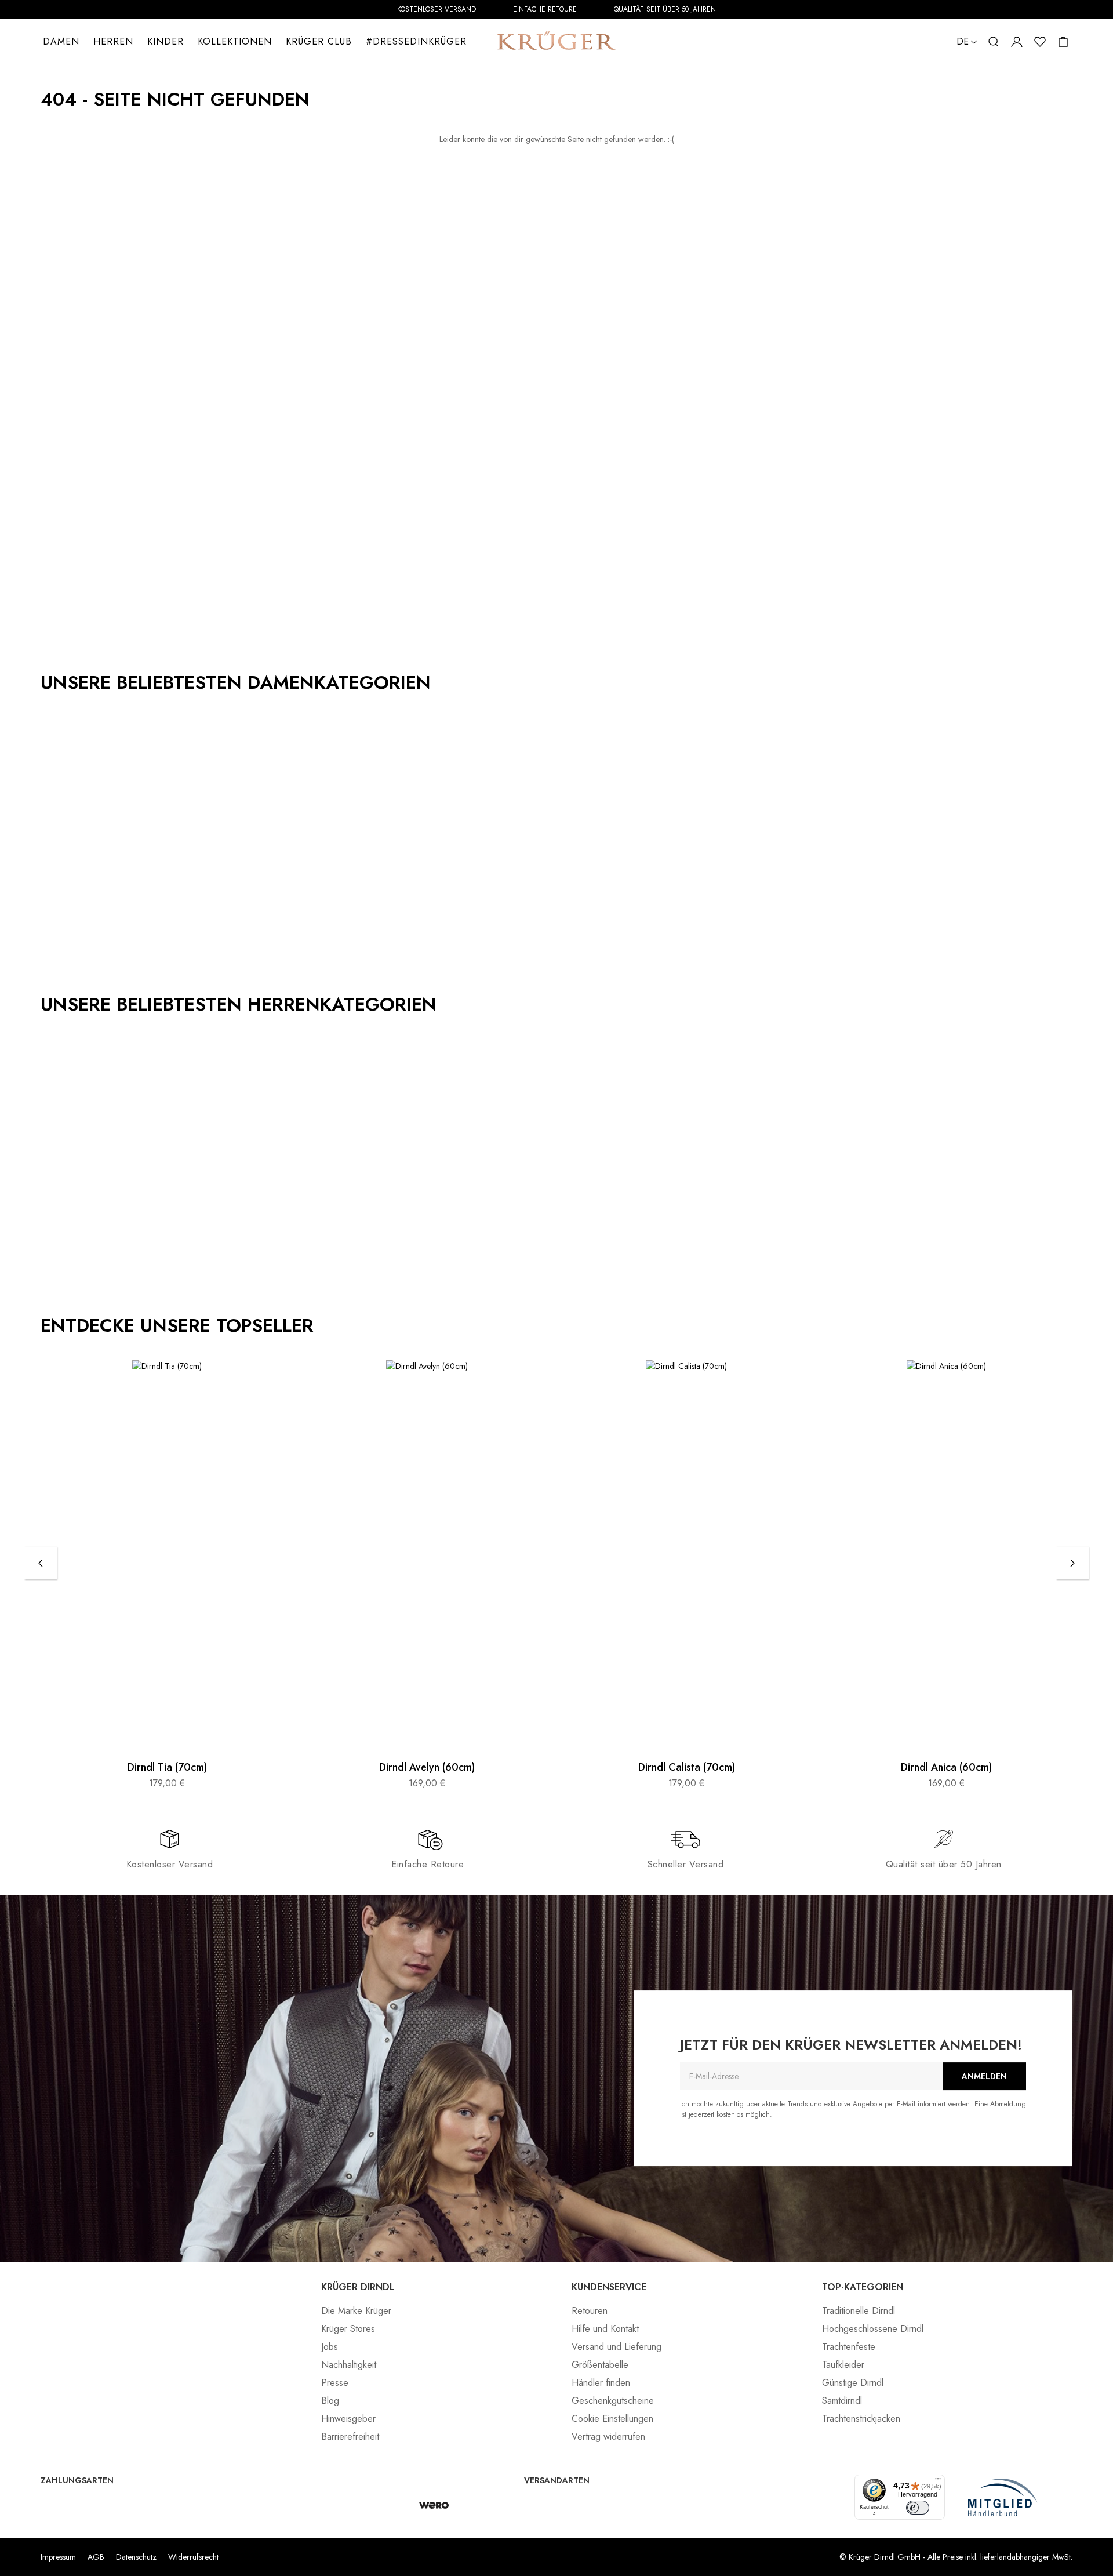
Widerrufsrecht (193, 2557)
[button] (994, 42)
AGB (96, 2557)
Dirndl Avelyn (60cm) (427, 1768)
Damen (61, 41)
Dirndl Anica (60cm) (946, 1768)
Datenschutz (136, 2557)
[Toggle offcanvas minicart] (1063, 42)
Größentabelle (600, 2365)
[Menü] (938, 2481)
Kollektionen (235, 41)
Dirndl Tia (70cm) (167, 1768)
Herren (113, 41)
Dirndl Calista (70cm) (687, 1768)
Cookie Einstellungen (612, 2419)
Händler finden (601, 2383)
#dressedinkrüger (416, 41)
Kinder (166, 41)
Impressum (58, 2557)
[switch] (918, 2508)
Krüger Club (319, 41)
